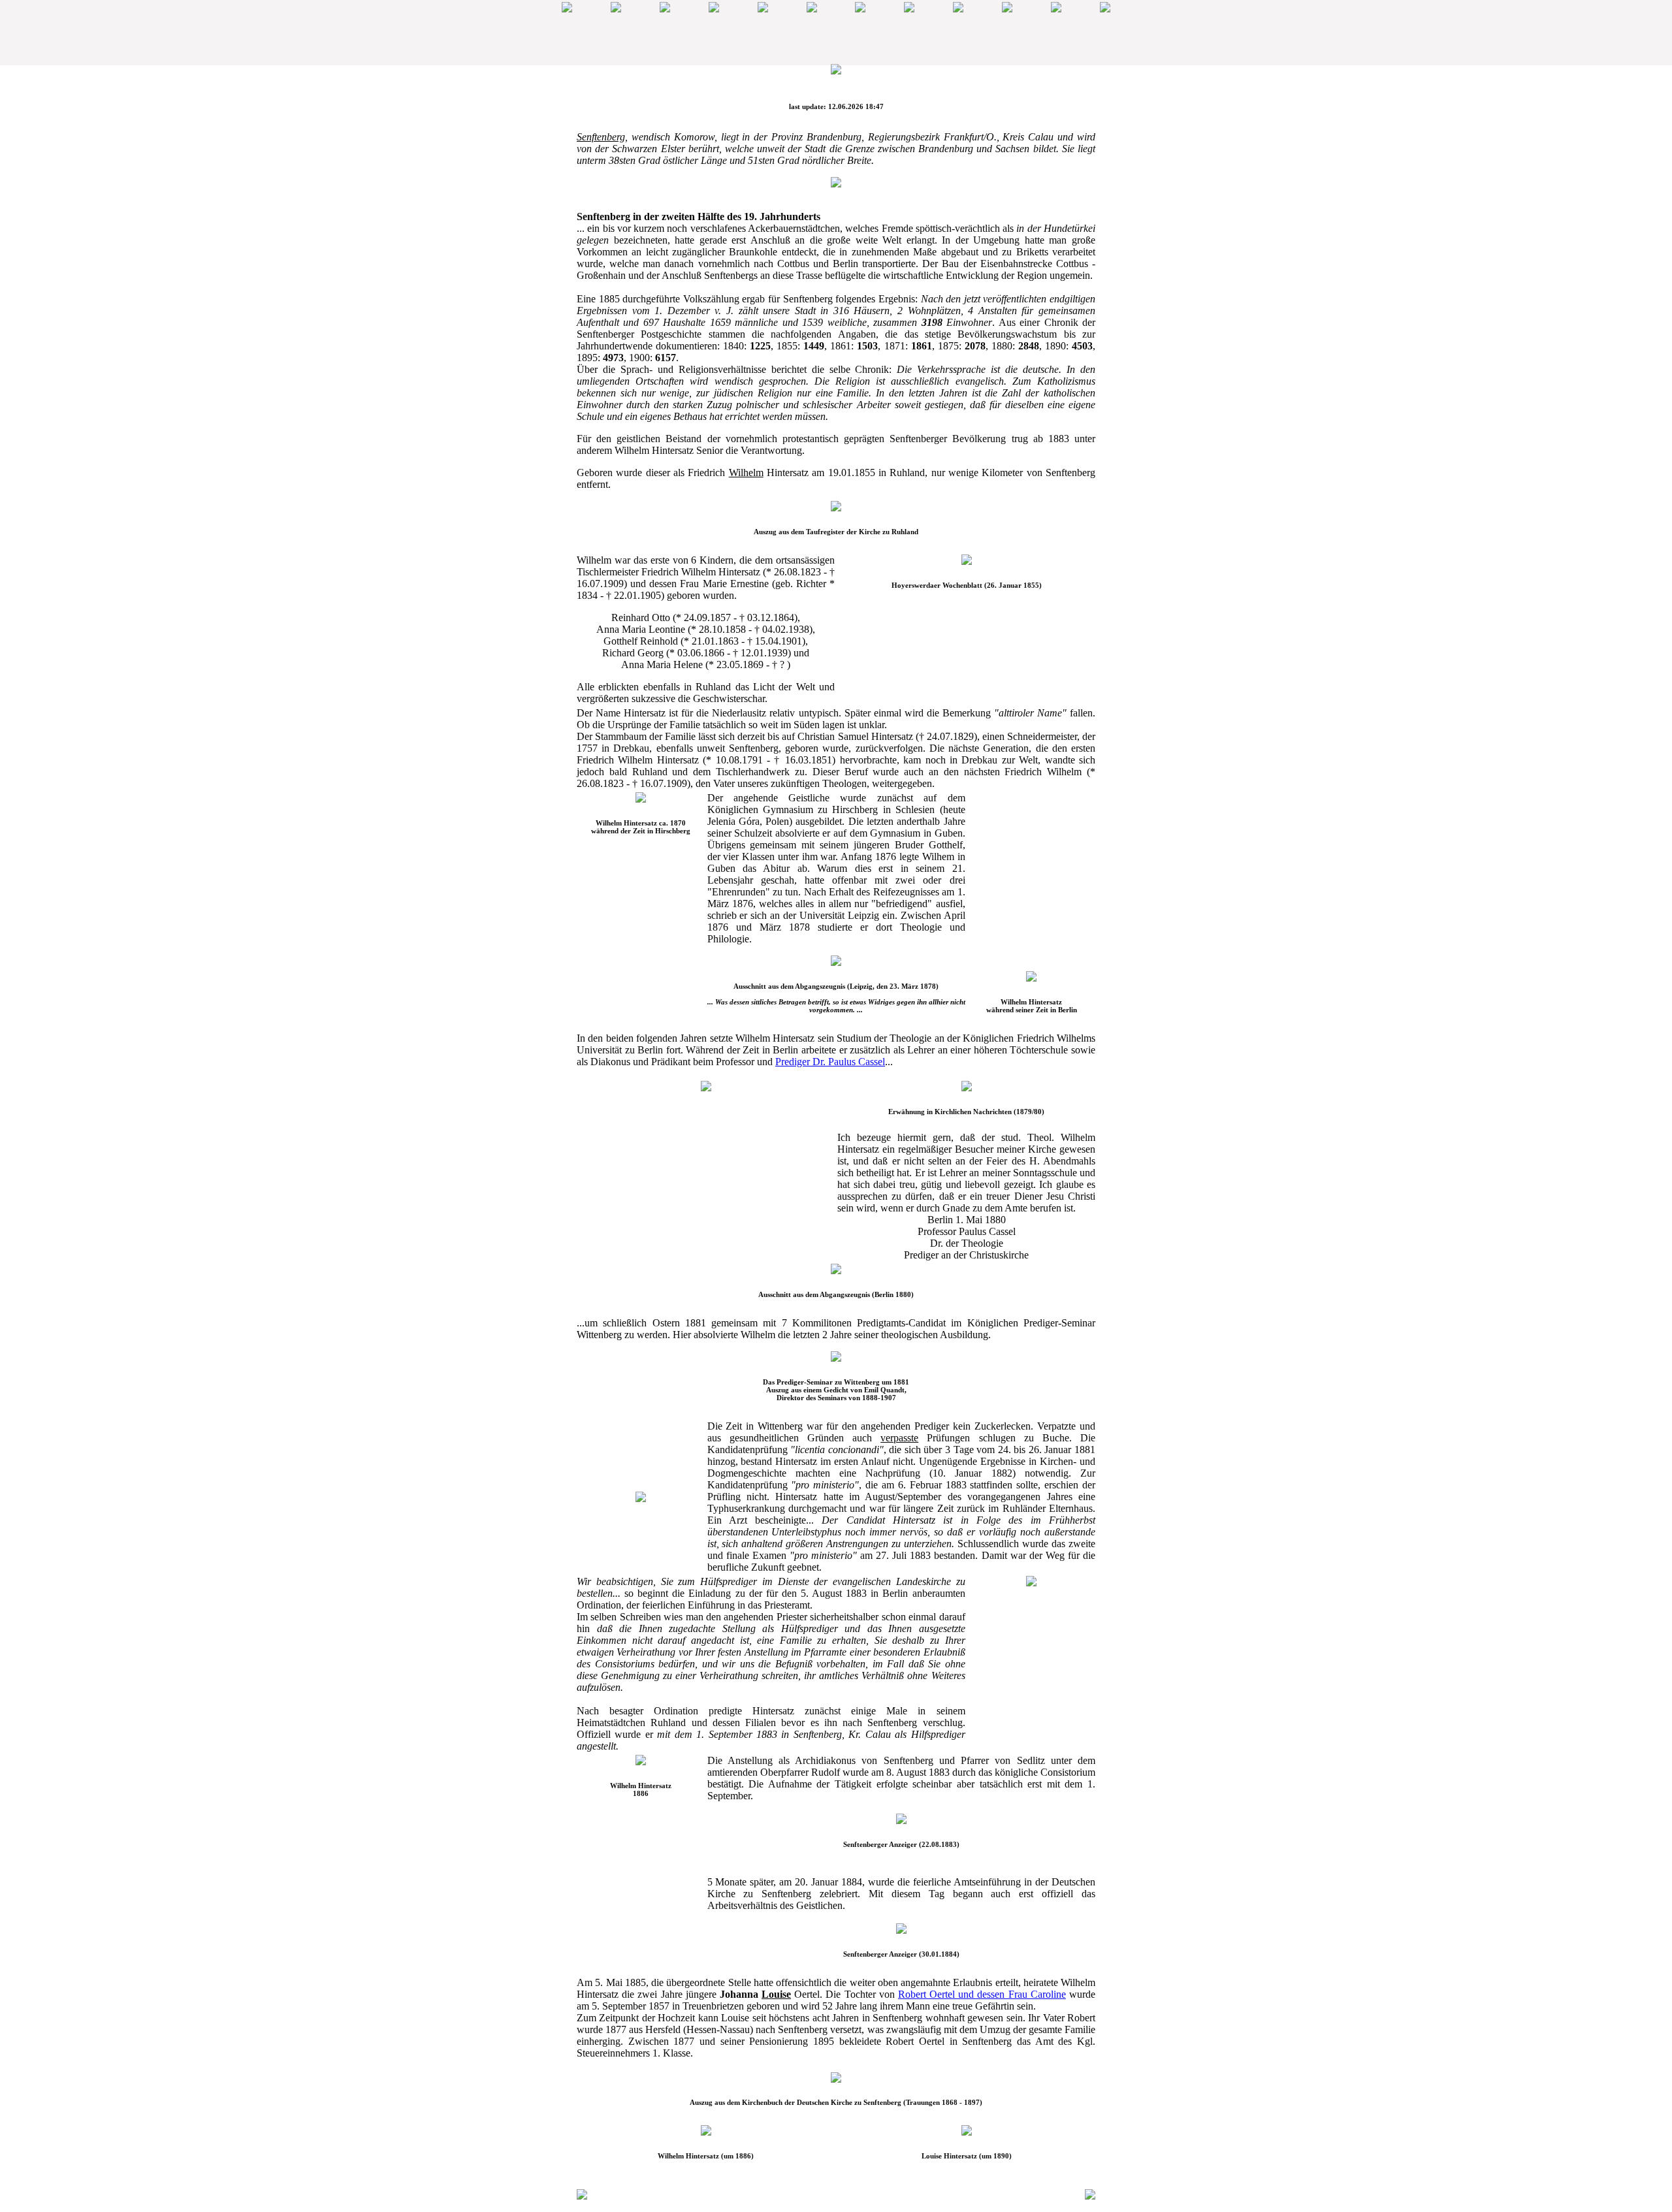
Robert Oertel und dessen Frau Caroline (982, 1994)
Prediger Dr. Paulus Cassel (830, 1062)
